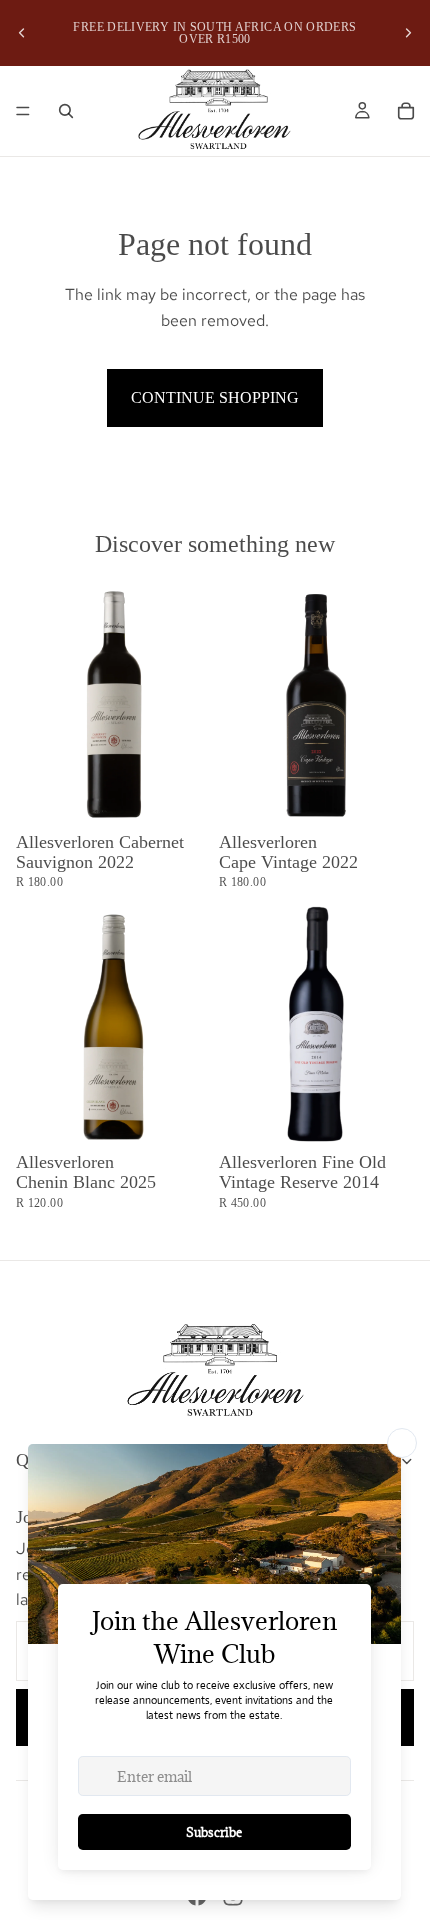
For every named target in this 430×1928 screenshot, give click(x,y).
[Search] (66, 111)
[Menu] (23, 111)
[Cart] (406, 111)
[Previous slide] (22, 33)
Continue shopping (215, 397)
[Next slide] (408, 33)
